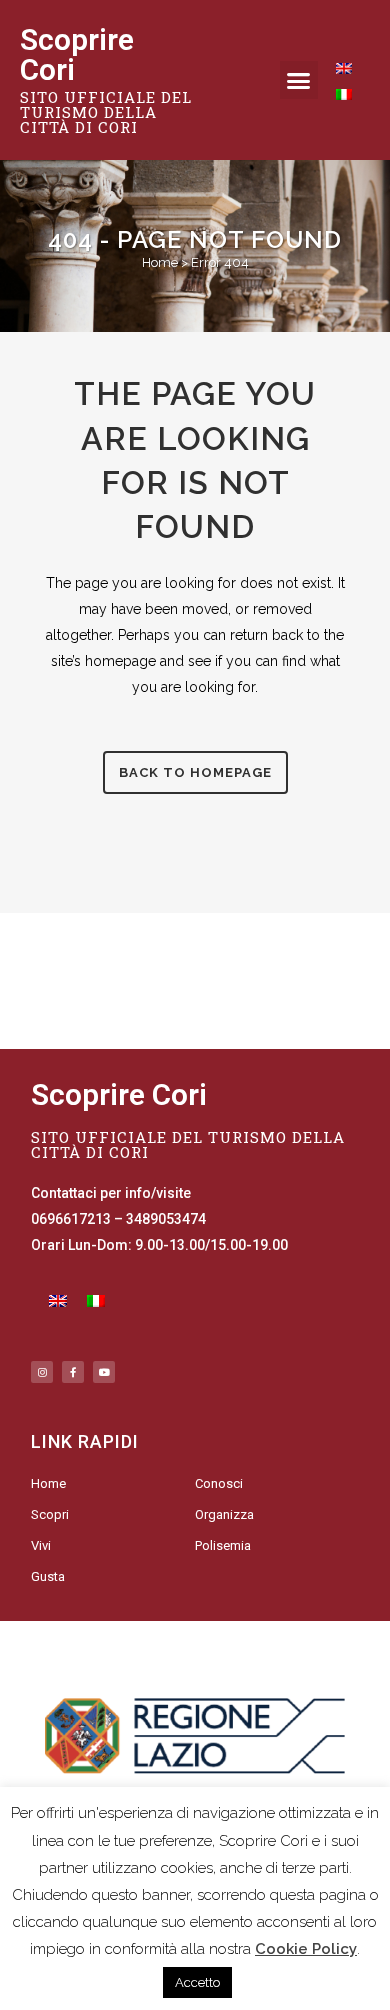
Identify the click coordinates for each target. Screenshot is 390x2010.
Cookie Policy (306, 1949)
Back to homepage (195, 772)
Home (160, 262)
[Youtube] (104, 1372)
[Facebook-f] (73, 1372)
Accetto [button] (197, 1982)
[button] (299, 80)
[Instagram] (42, 1372)
